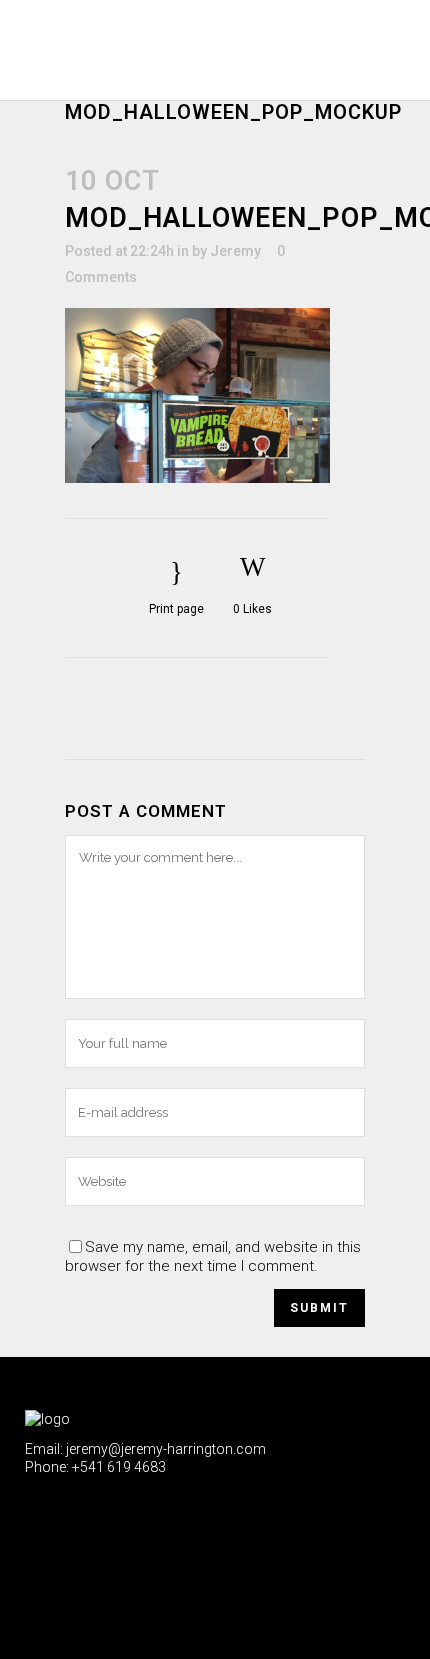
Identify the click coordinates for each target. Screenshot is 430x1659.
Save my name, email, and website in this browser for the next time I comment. (213, 1256)
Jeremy (235, 251)
